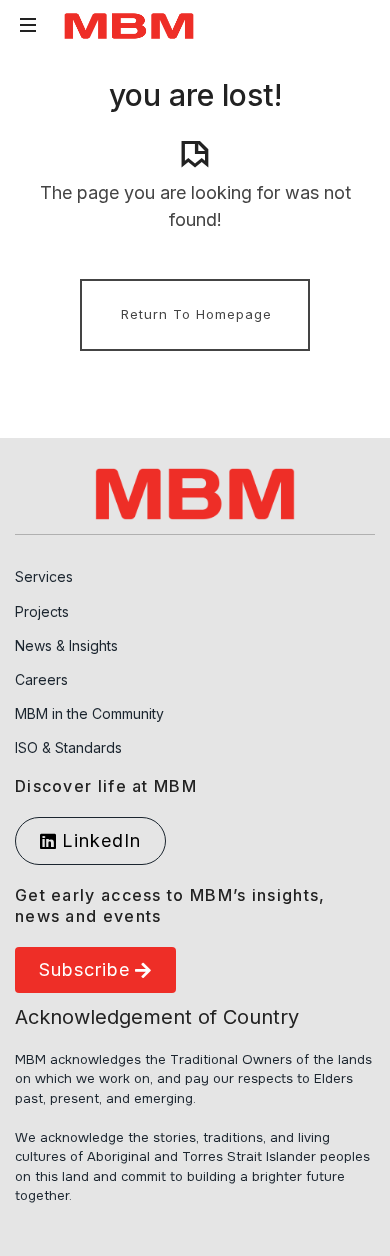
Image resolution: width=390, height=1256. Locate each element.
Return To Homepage (196, 314)
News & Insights (66, 645)
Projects (42, 611)
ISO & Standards (68, 747)
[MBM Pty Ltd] (129, 25)
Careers (41, 679)
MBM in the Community (89, 713)
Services (44, 576)
